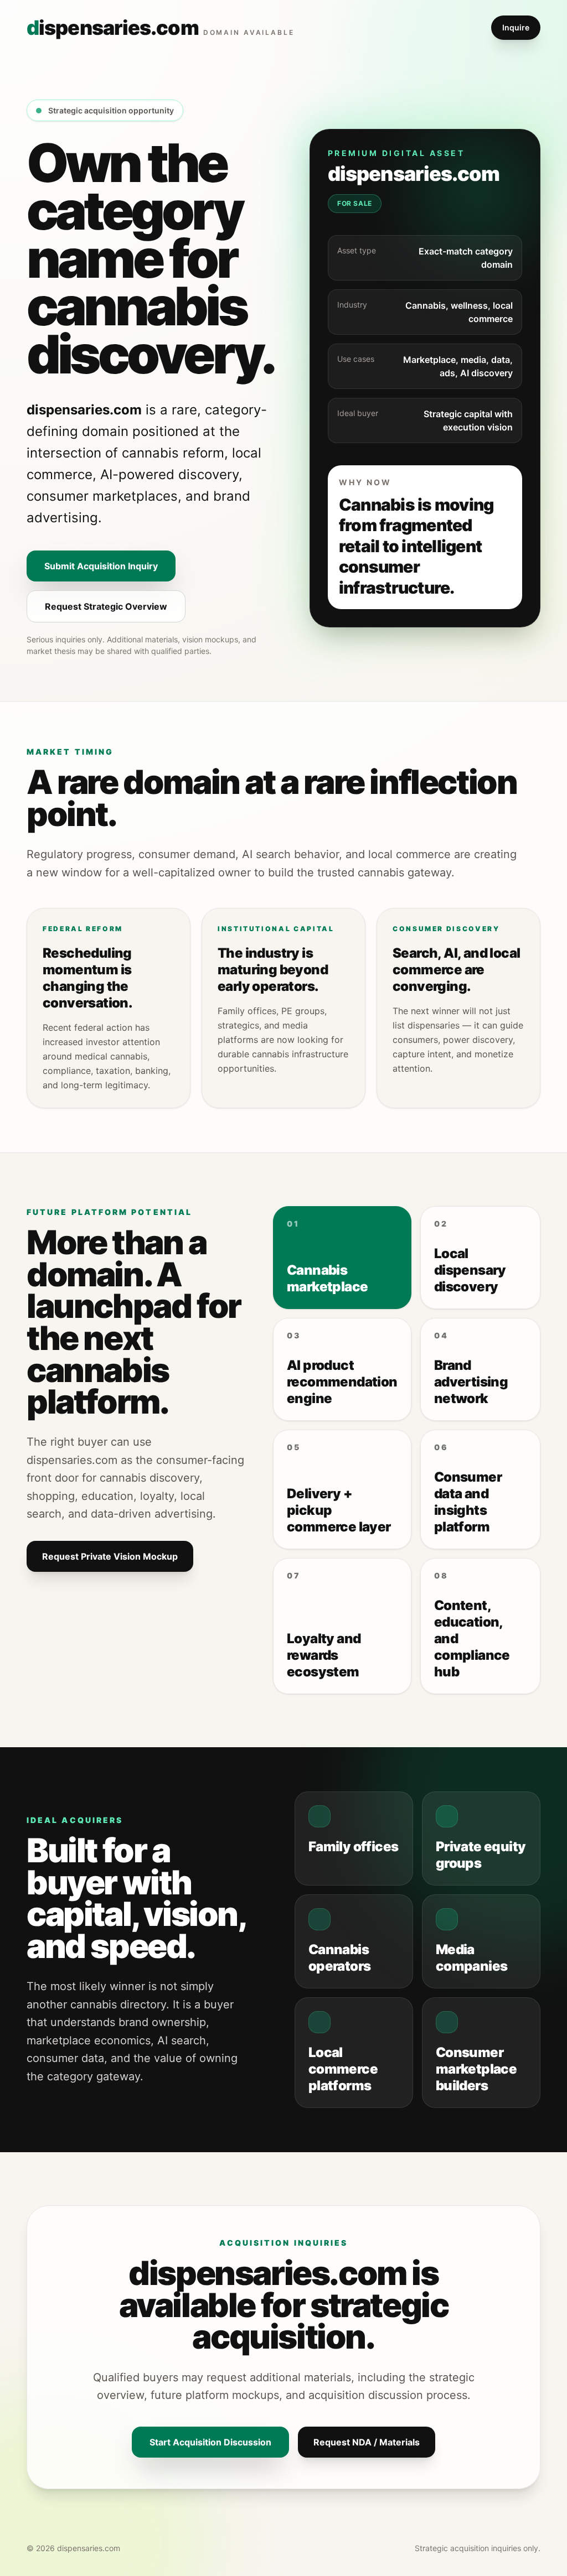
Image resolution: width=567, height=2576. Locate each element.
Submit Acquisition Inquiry (101, 566)
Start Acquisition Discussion (210, 2442)
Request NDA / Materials (367, 2442)
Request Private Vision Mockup (110, 1556)
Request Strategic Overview (106, 606)
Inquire (516, 27)
